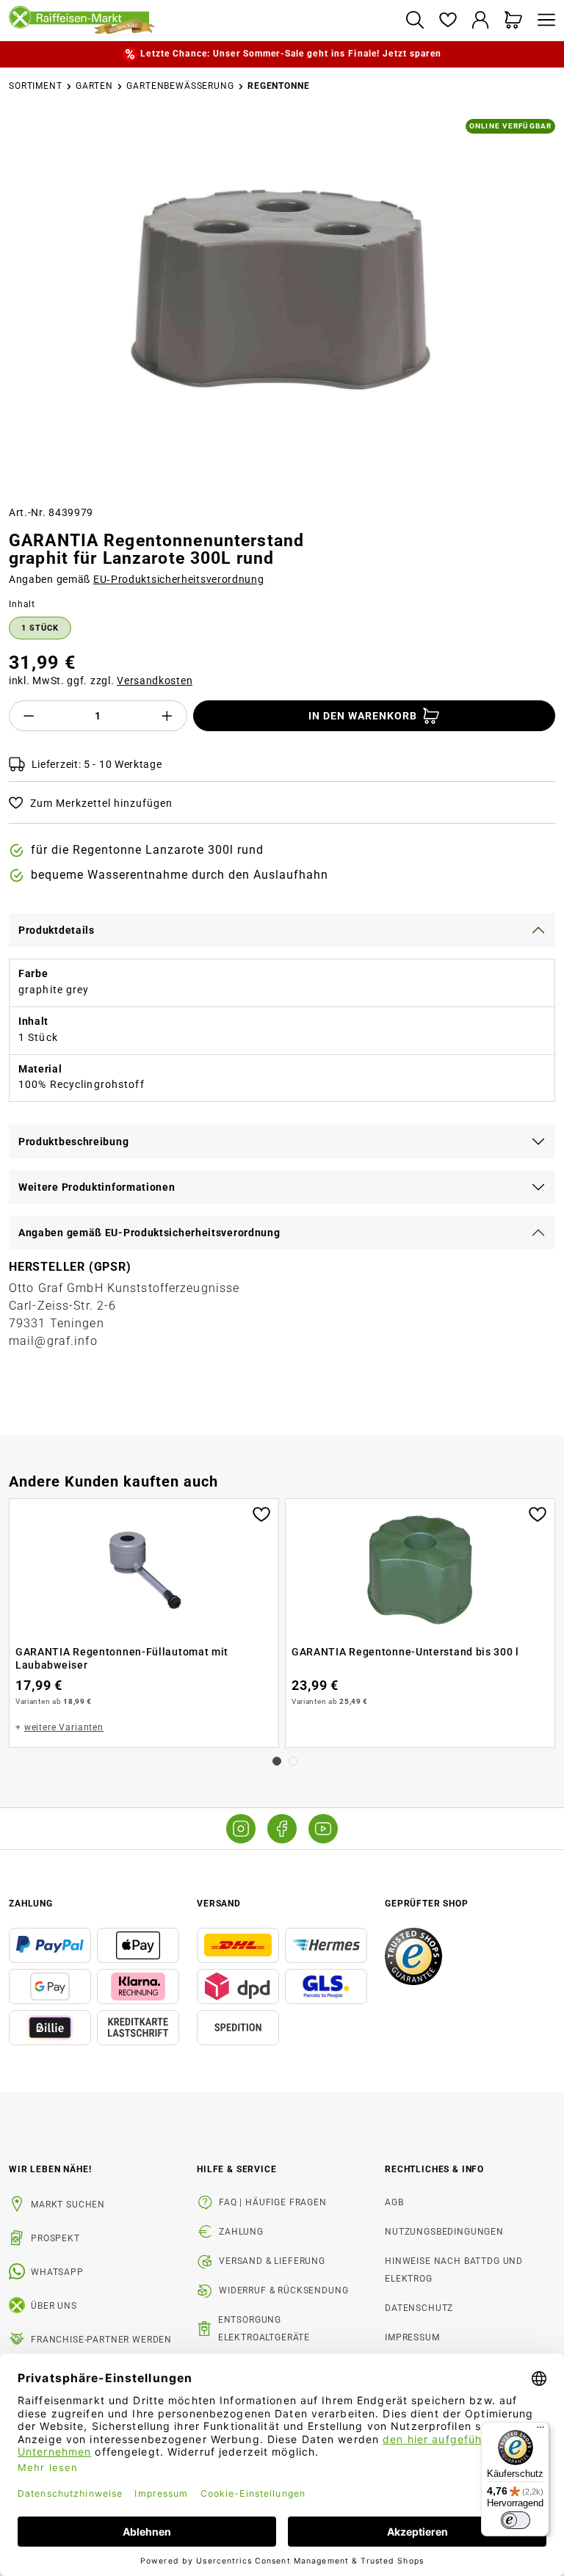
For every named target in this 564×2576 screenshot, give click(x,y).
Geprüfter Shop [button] (427, 1904)
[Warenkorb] (514, 21)
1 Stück (40, 628)
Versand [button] (219, 1904)
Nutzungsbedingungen (444, 2232)
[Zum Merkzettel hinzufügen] (261, 1513)
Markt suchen (68, 2205)
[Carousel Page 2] (293, 1761)
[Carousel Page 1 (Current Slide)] (277, 1761)
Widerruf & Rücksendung (283, 2290)
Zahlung (241, 2232)
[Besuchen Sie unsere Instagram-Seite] (241, 1829)
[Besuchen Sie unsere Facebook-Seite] (282, 1829)
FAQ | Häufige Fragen (273, 2202)
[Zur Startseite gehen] (201, 21)
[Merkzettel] (448, 21)
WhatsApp (57, 2272)
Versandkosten (155, 681)
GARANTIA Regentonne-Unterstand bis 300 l (405, 1652)
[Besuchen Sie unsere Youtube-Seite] (323, 1829)
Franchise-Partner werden (101, 2340)
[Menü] (543, 21)
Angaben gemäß (137, 579)
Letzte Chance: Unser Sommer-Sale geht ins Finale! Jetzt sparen (290, 54)
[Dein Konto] (481, 21)
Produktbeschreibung (73, 1142)
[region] (282, 306)
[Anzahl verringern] (29, 716)
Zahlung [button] (31, 1904)
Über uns (54, 2306)
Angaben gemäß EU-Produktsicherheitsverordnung (149, 1233)
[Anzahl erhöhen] (167, 716)
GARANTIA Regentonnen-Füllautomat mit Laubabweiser (122, 1658)
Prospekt (55, 2238)
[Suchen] (415, 21)
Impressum (412, 2337)
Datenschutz (419, 2308)
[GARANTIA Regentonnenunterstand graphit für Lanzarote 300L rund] (282, 288)
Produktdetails (57, 930)
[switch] (516, 2520)
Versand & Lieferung (272, 2261)
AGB (394, 2202)
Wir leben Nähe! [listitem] (50, 2169)
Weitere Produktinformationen (97, 1187)
